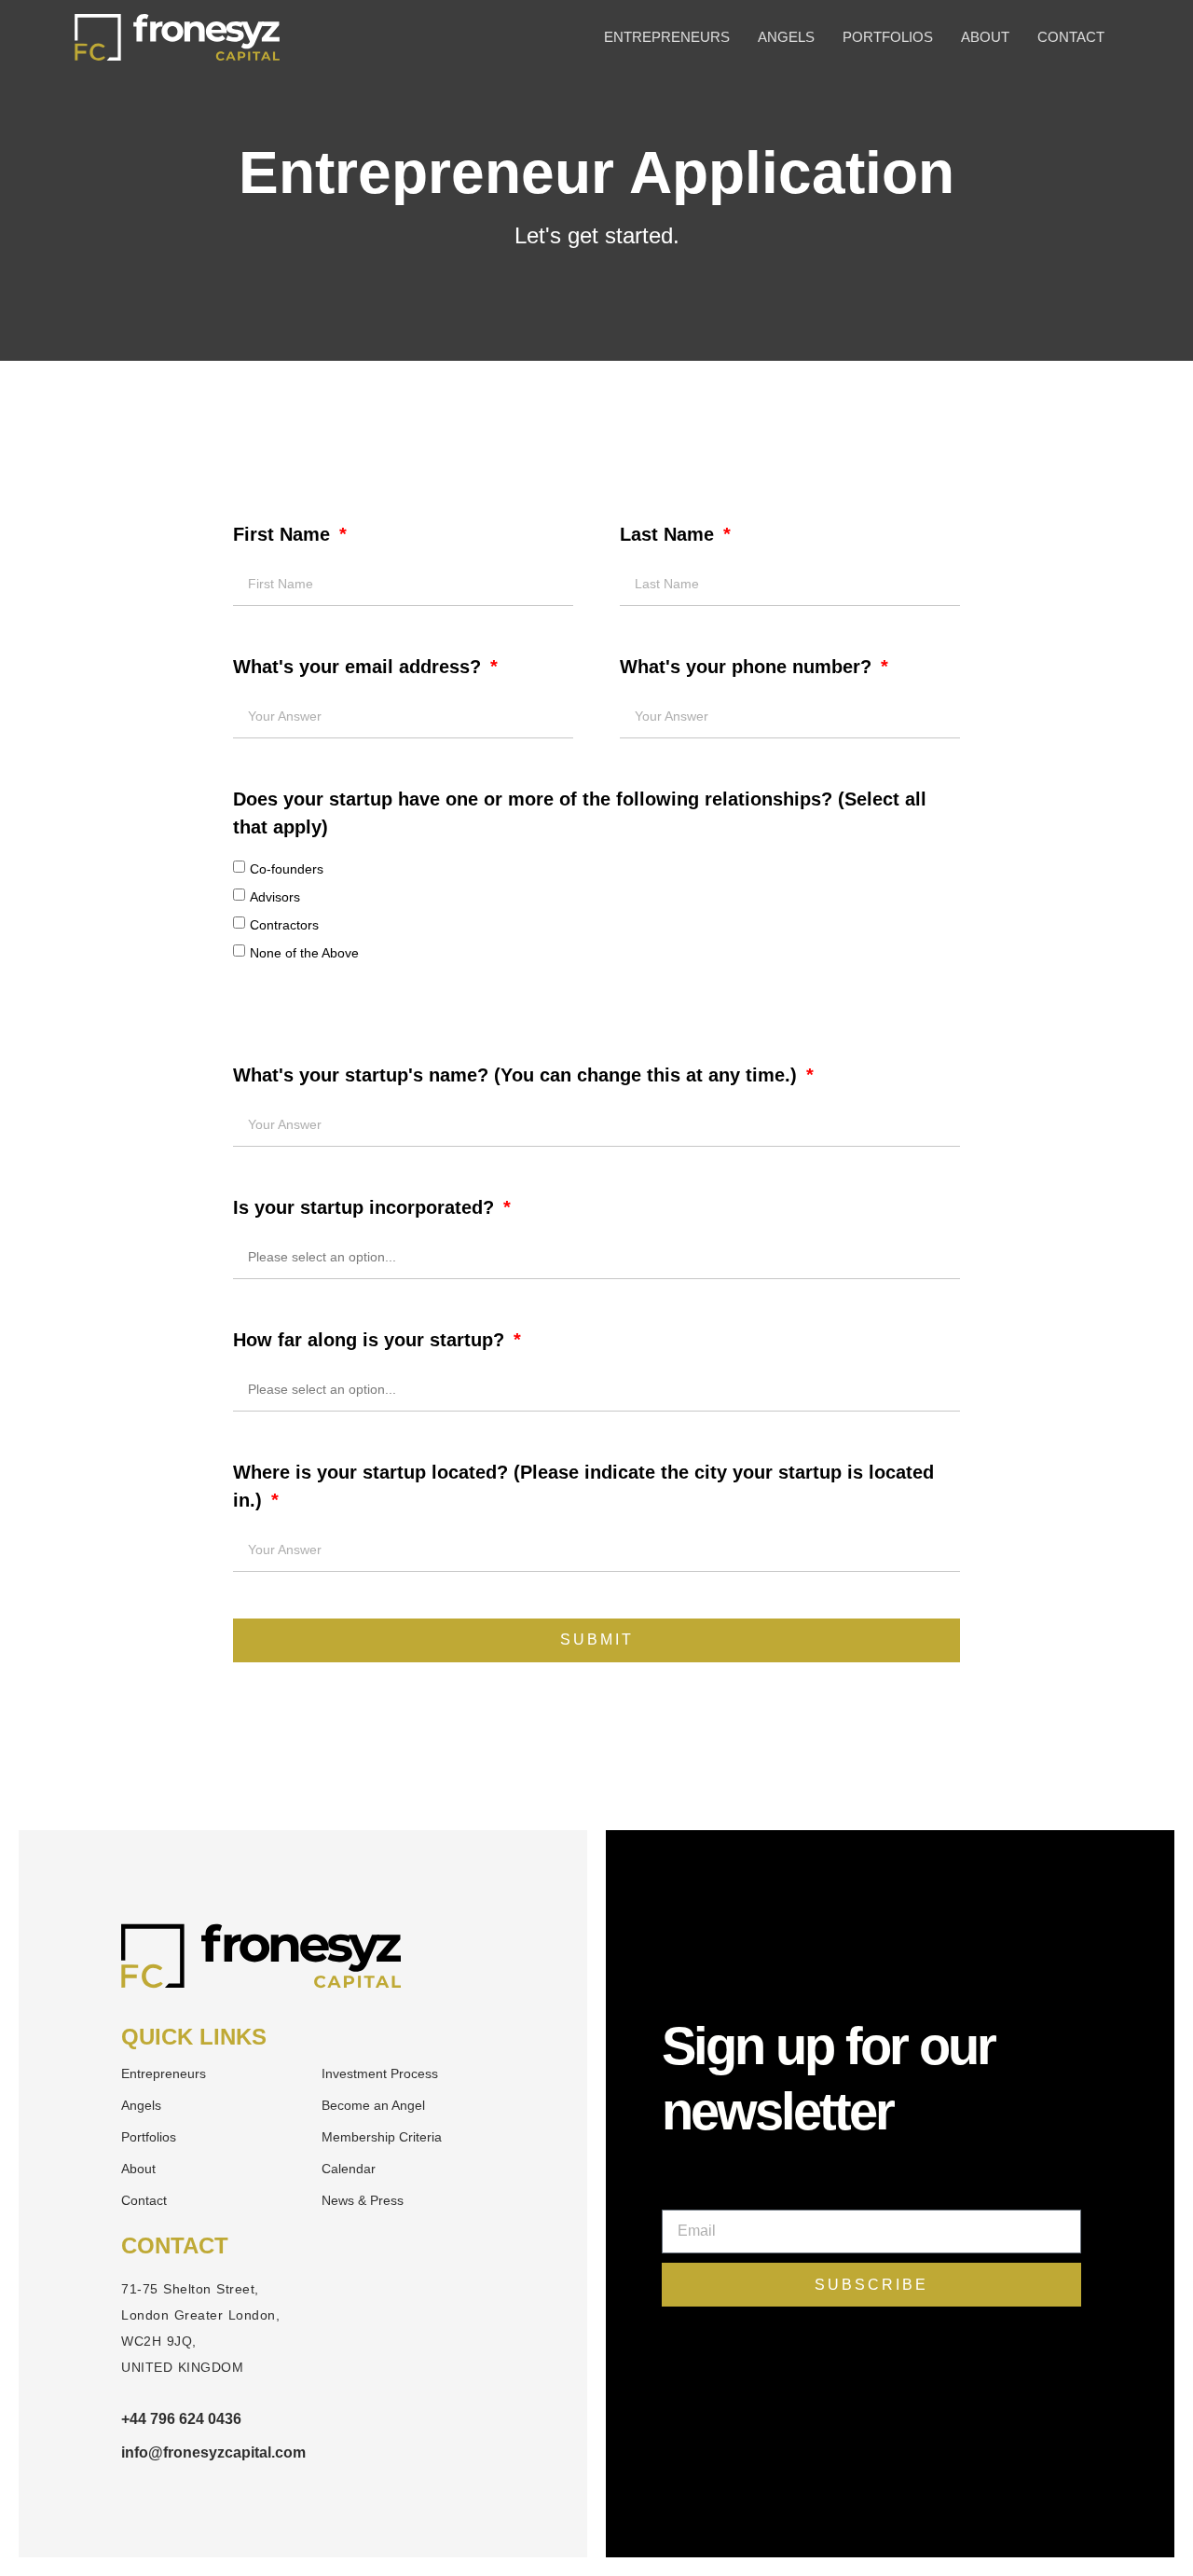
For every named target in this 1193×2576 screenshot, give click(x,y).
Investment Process (380, 2073)
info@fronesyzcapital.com (213, 2452)
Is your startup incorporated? (366, 1207)
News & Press (363, 2200)
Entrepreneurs (667, 37)
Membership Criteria (382, 2137)
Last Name (670, 534)
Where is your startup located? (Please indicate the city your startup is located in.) (583, 1486)
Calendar (349, 2169)
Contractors (284, 925)
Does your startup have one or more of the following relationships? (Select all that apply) (580, 813)
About (985, 37)
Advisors (275, 897)
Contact (1071, 37)
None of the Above (304, 953)
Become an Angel (373, 2105)
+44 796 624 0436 (181, 2419)
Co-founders (287, 869)
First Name (284, 534)
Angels (786, 37)
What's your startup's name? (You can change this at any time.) (518, 1075)
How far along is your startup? (371, 1340)
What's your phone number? (748, 667)
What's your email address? (360, 667)
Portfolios (888, 37)
